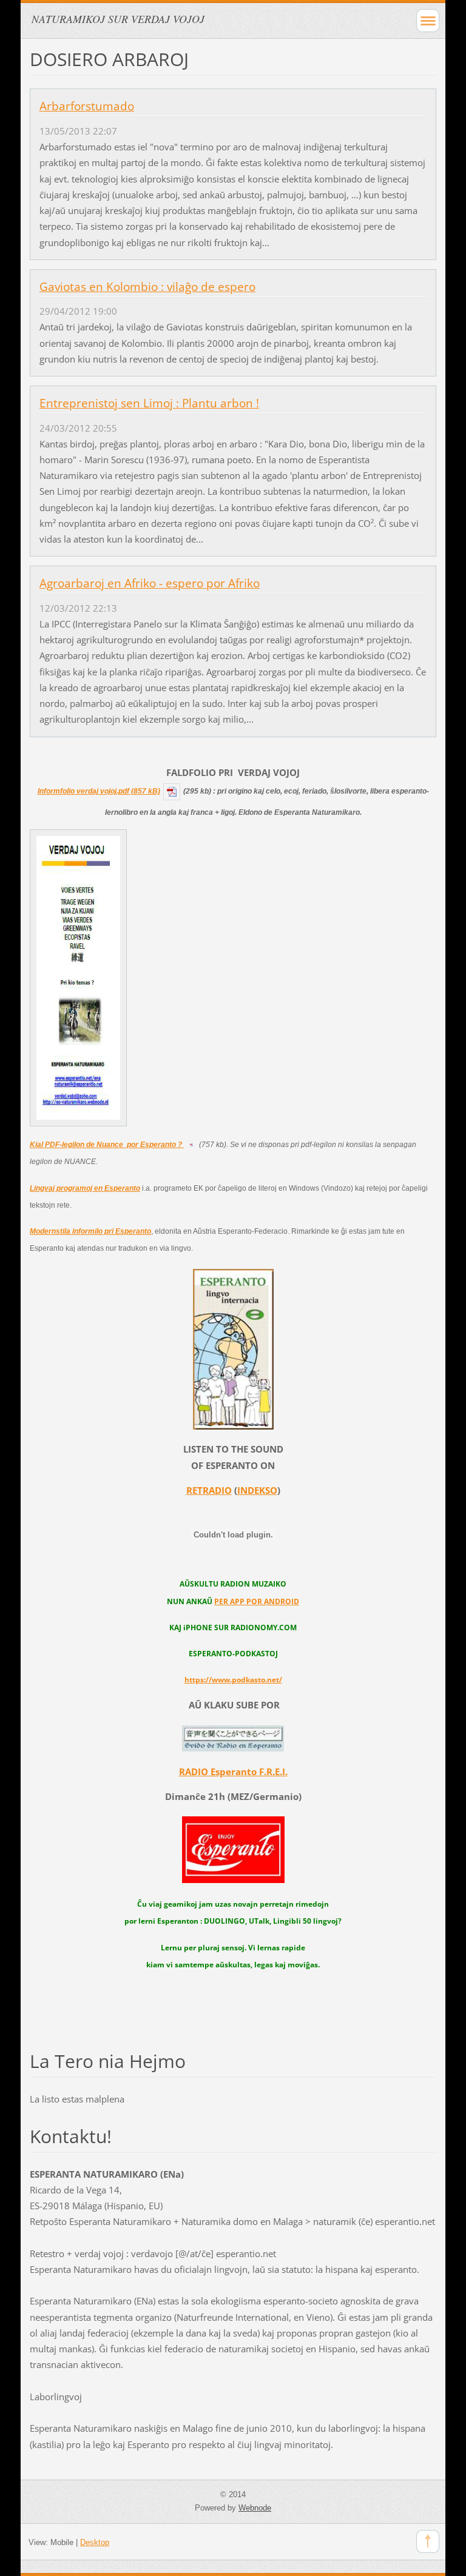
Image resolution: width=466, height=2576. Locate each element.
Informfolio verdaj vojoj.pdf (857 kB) (99, 791)
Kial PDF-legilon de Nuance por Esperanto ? (107, 1145)
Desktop (95, 2542)
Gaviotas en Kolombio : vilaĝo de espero (147, 287)
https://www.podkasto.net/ (233, 1680)
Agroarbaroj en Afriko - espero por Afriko (150, 583)
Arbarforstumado (87, 106)
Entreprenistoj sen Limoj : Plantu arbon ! (149, 403)
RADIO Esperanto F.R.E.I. (233, 1771)
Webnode (255, 2508)
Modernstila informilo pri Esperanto (90, 1231)
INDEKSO (257, 1490)
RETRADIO (209, 1490)
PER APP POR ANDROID (257, 1601)
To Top (428, 2541)
